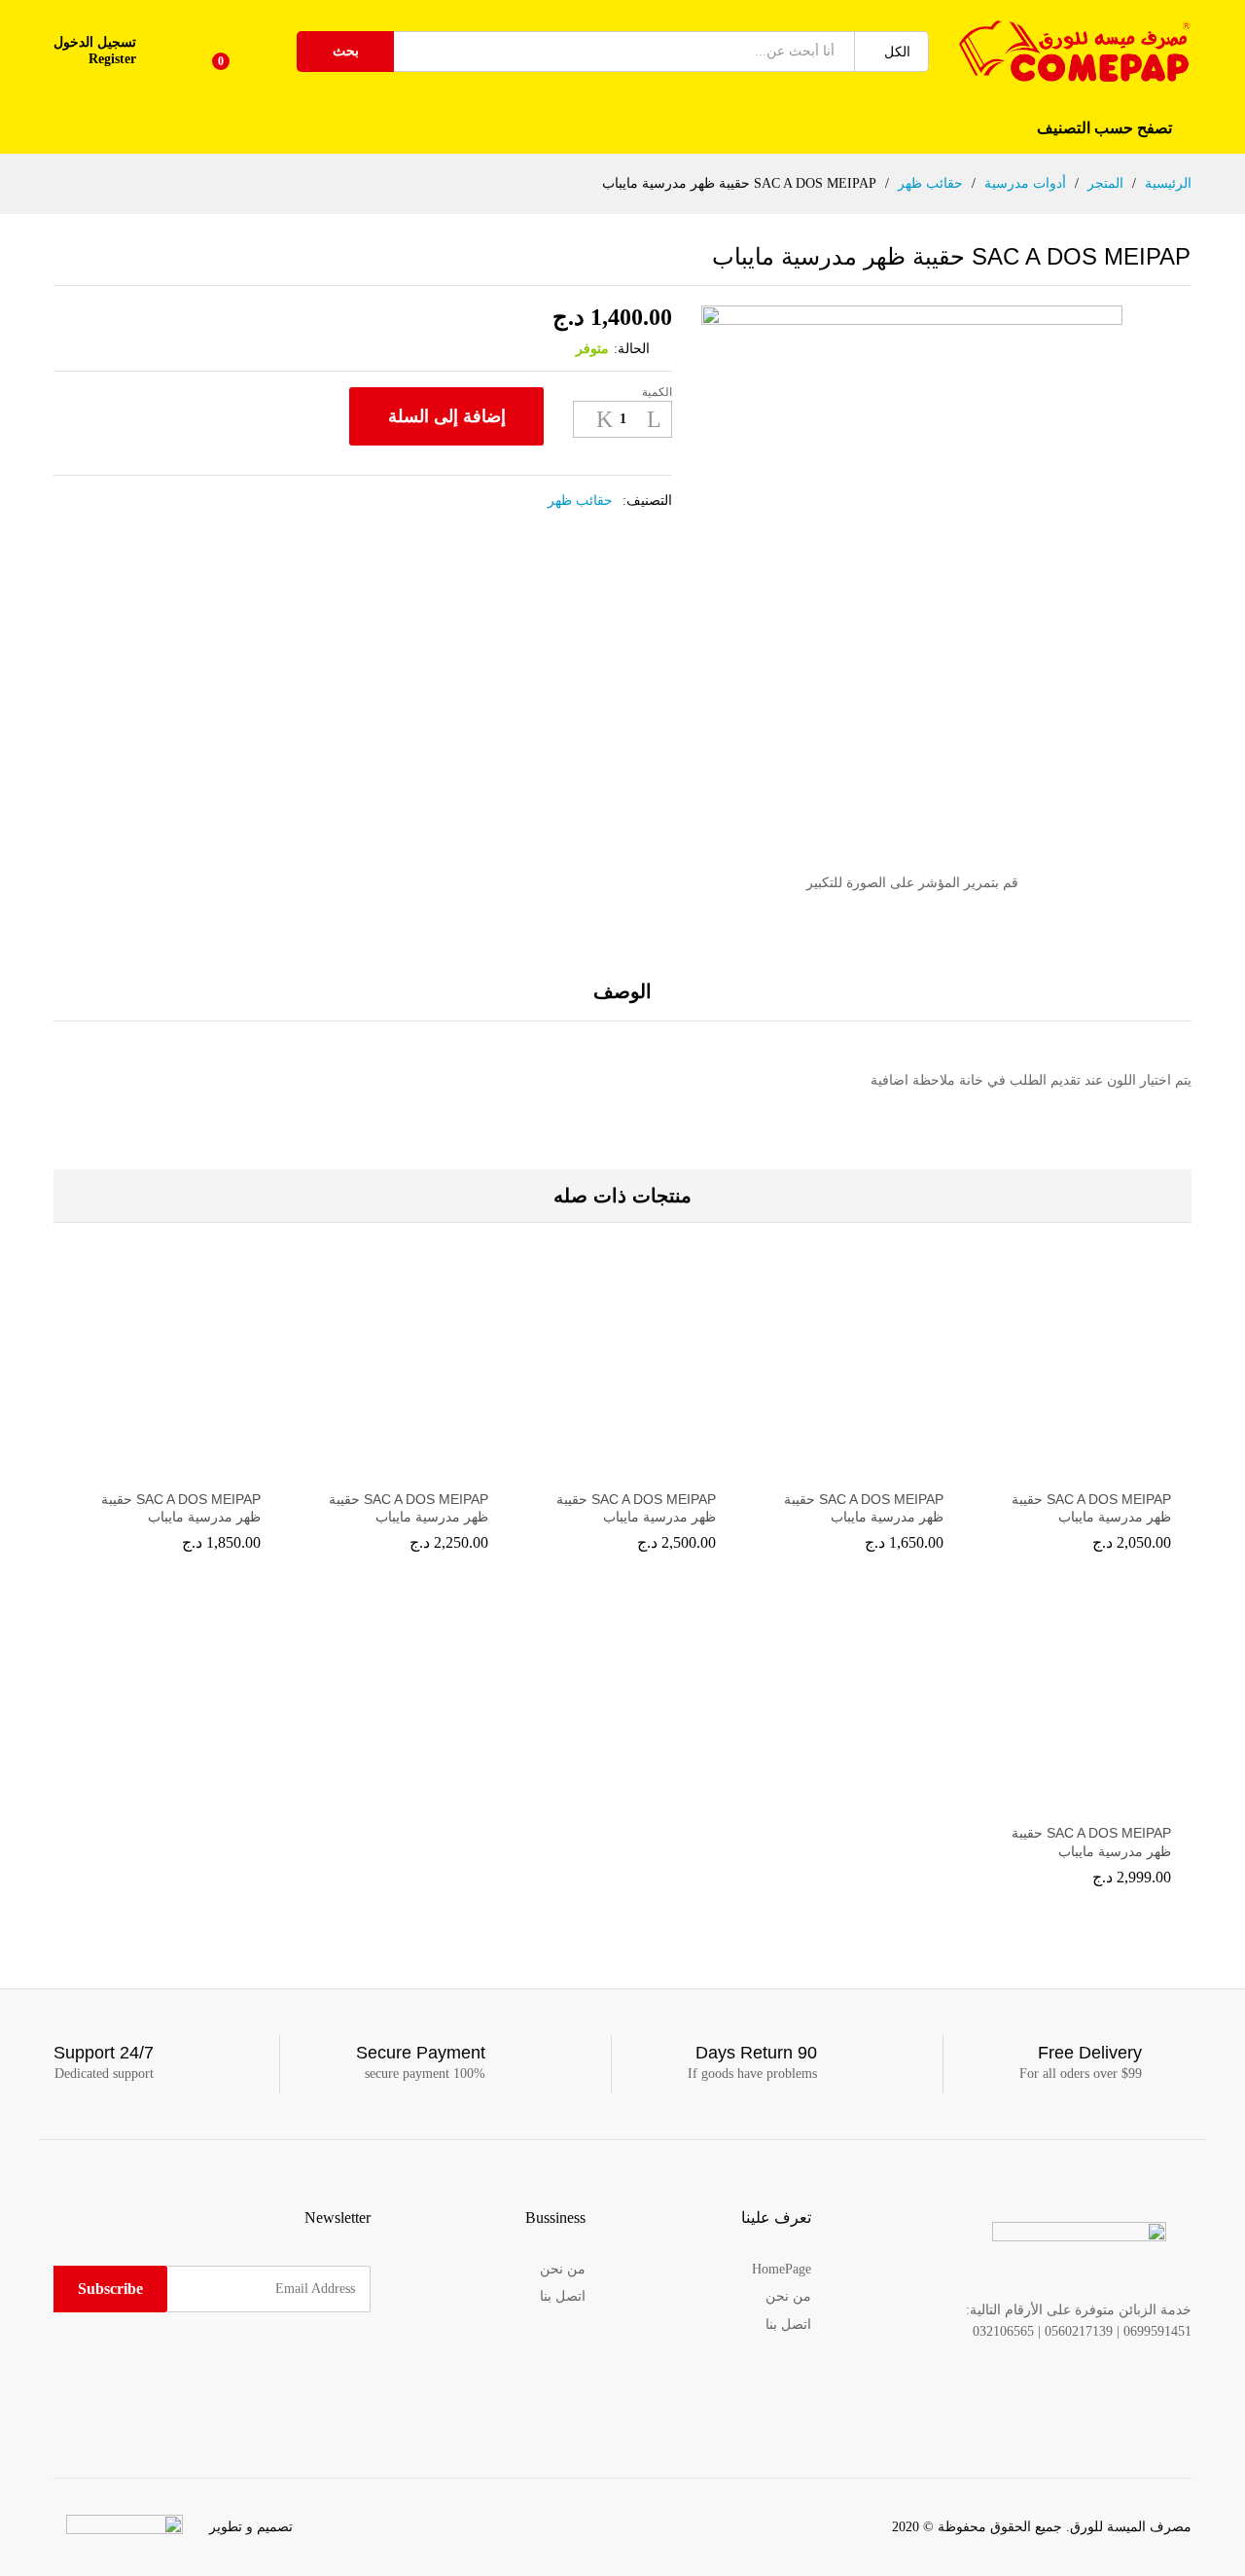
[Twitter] (335, 2362)
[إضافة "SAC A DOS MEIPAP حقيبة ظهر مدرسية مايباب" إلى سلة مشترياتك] (1078, 1467)
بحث (346, 51)
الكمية (657, 392)
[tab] (622, 1001)
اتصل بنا (788, 2325)
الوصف (622, 991)
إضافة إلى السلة (447, 416)
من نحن (788, 2296)
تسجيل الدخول (95, 42)
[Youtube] (275, 2362)
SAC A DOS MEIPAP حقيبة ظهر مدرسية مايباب (1091, 1508)
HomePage (782, 2269)
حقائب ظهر (580, 501)
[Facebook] (365, 2362)
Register (112, 59)
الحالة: (632, 349)
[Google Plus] (305, 2362)
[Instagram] (245, 2362)
